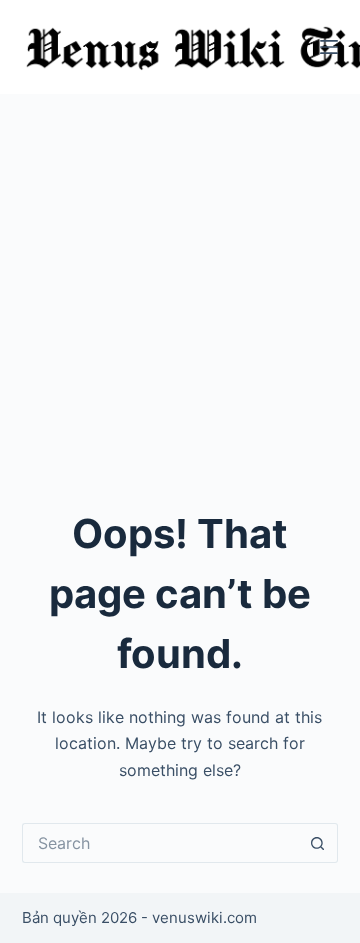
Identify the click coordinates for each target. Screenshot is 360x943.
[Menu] (329, 47)
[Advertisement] (180, 284)
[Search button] (318, 843)
